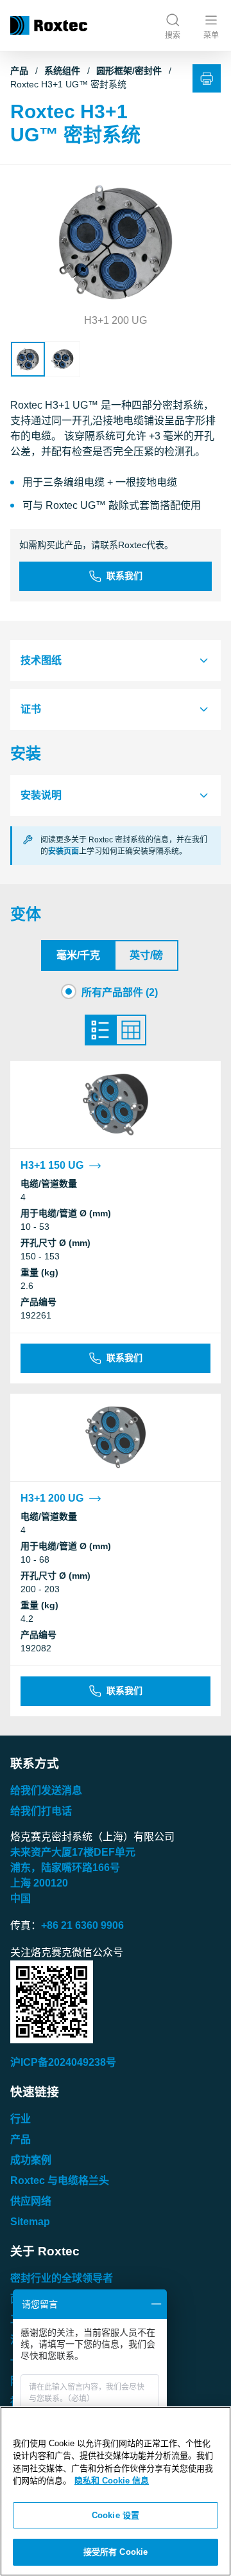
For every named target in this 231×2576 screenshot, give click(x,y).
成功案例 (31, 2160)
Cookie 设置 (116, 2515)
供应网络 (31, 2201)
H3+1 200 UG (52, 1498)
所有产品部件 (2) (120, 992)
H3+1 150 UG (52, 1165)
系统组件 (62, 71)
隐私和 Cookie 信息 (112, 2481)
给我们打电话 (41, 1811)
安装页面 (64, 851)
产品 (19, 71)
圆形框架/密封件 (129, 71)
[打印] (207, 78)
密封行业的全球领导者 (62, 2278)
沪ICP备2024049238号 (63, 2062)
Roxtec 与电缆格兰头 (60, 2181)
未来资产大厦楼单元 (73, 1852)
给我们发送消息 (46, 1790)
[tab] (116, 661)
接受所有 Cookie (116, 2552)
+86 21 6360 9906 (82, 1925)
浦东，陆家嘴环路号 (65, 1868)
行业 (21, 2119)
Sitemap (30, 2222)
